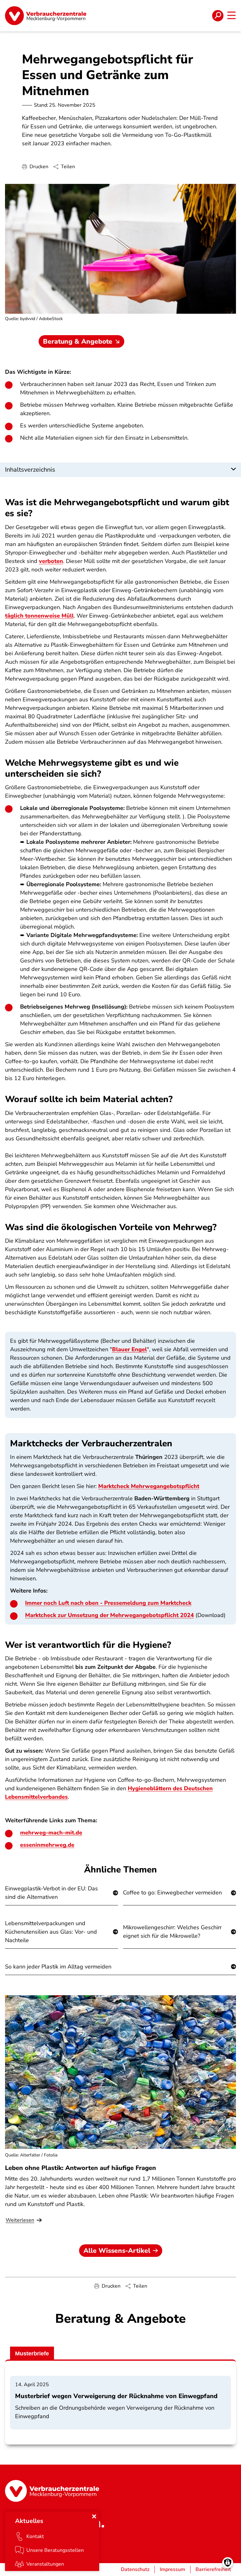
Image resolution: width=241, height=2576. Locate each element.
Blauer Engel (129, 1349)
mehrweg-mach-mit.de (51, 1833)
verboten (51, 561)
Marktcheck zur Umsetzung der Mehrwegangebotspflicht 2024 (110, 1615)
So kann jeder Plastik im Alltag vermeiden (58, 1967)
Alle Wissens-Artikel (117, 2251)
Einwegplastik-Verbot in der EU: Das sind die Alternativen (51, 1893)
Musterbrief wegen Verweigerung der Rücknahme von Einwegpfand (116, 2396)
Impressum (172, 2569)
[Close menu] (94, 2516)
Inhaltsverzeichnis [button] (30, 470)
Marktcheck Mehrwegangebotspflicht (149, 1486)
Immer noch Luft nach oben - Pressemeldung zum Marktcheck (108, 1603)
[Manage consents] (228, 2563)
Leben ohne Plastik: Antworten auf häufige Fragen (80, 2168)
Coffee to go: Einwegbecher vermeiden (172, 1893)
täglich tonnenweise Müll (39, 616)
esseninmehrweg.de (47, 1845)
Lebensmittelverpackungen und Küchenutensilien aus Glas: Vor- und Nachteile (51, 1932)
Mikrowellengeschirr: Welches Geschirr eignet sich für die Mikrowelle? (172, 1932)
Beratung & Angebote (78, 341)
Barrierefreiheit (213, 2569)
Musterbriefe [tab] (32, 2354)
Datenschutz (135, 2569)
